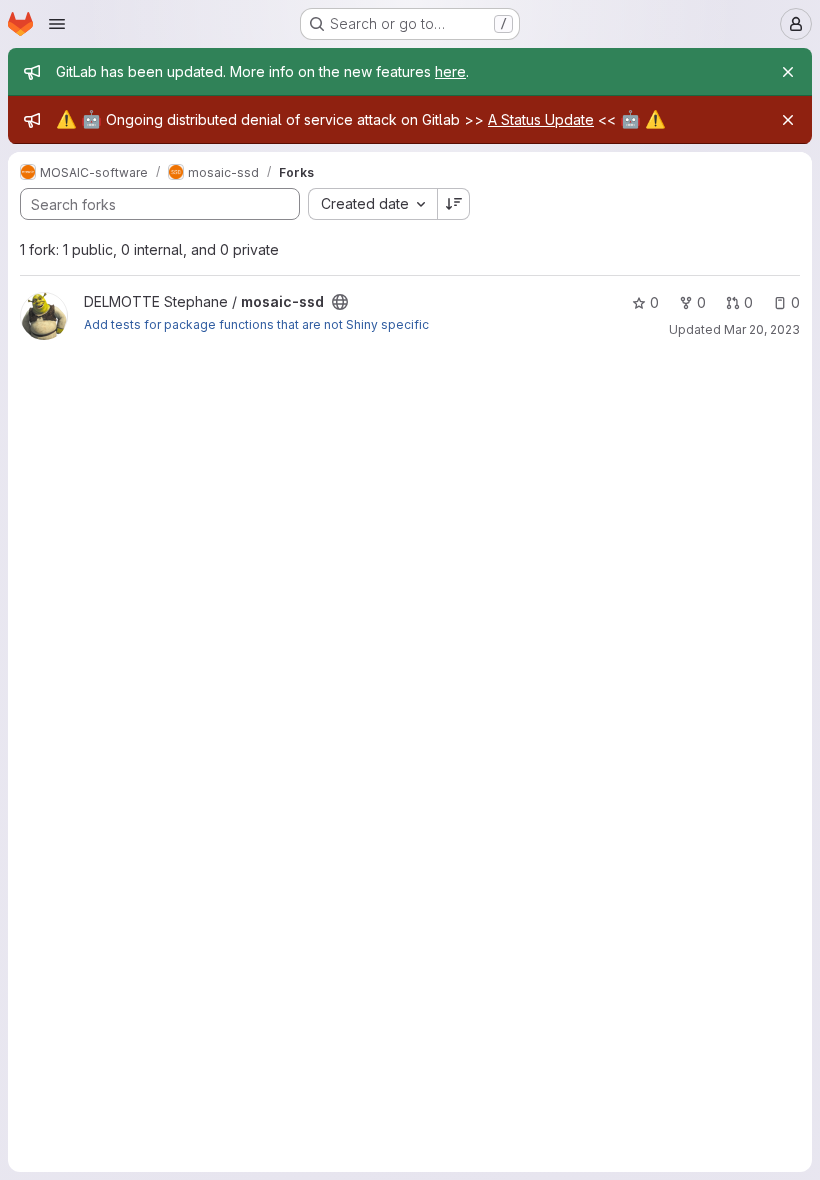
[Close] (788, 72)
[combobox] (372, 204)
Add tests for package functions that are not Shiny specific (256, 324)
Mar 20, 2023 (762, 329)
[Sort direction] (454, 204)
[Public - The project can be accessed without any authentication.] (340, 302)
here (450, 71)
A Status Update (541, 119)
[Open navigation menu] (57, 24)
